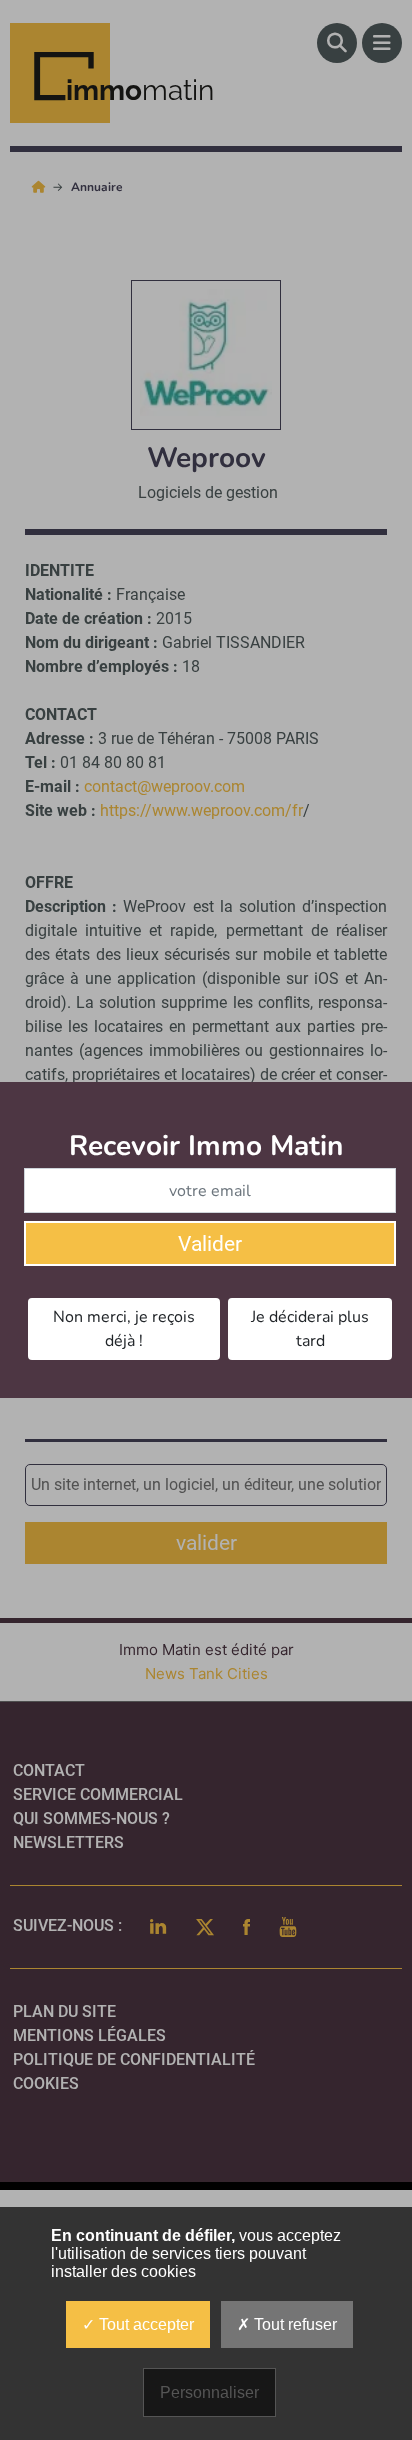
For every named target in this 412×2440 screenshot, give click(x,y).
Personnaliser (209, 2392)
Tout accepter (144, 2324)
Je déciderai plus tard (310, 1329)
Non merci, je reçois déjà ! (124, 1329)
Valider (210, 1244)
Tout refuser (293, 2324)
